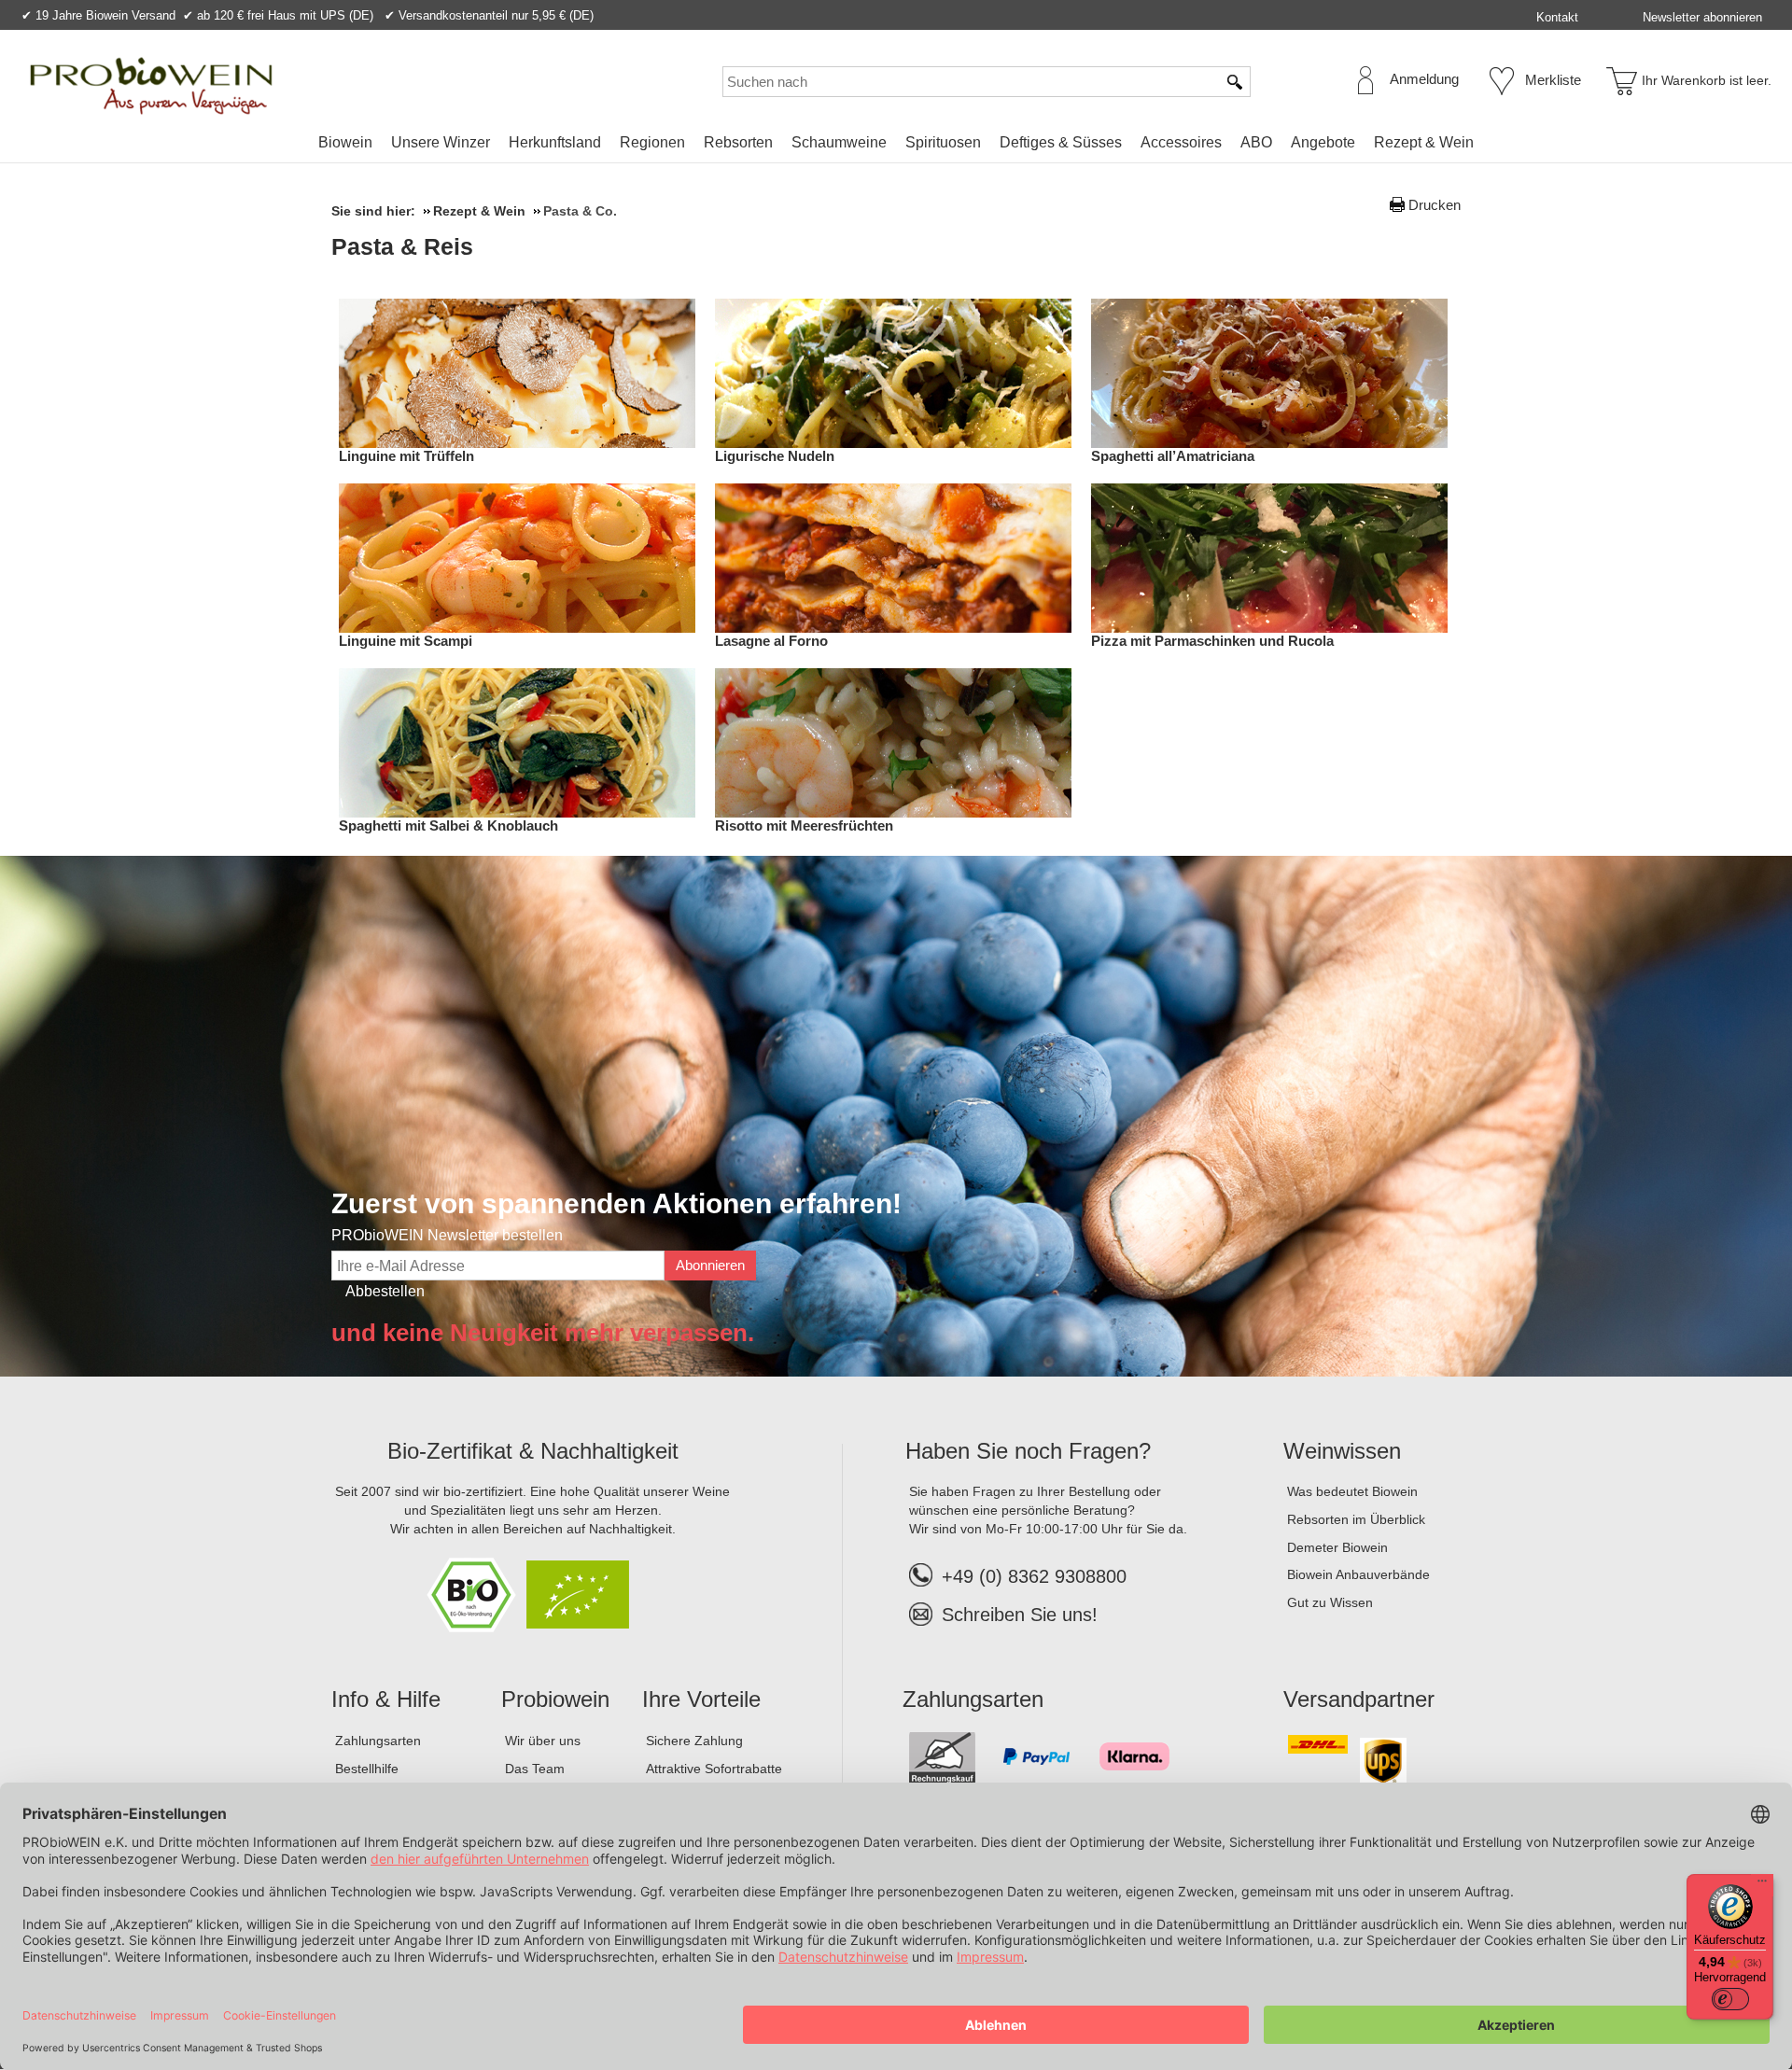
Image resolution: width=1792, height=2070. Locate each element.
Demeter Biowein (1337, 1547)
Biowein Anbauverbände (1358, 1574)
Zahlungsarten (378, 1741)
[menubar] (896, 146)
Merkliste (1553, 80)
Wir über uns (543, 1741)
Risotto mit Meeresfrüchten (804, 825)
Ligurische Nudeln (775, 456)
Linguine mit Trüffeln (406, 456)
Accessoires (1181, 142)
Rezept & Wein (1424, 142)
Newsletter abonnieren (1702, 17)
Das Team (535, 1769)
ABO (1256, 142)
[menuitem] (345, 143)
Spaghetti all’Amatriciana (1173, 456)
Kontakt (1557, 17)
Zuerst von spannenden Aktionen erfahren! (616, 1203)
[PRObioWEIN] (151, 86)
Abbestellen (385, 1291)
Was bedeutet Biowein (1352, 1491)
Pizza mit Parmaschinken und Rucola (1212, 641)
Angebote (1323, 142)
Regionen (652, 142)
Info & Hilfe (386, 1699)
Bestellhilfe (367, 1769)
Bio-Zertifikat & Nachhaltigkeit (533, 1451)
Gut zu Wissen (1330, 1602)
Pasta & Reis (402, 246)
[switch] (1730, 1999)
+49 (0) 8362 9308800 (1034, 1576)
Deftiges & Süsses (1061, 142)
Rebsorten (738, 142)
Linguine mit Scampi (406, 641)
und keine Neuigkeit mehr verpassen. (543, 1333)
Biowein (345, 142)
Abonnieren (710, 1265)
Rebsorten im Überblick (1356, 1519)
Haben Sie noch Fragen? (1028, 1451)
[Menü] (1762, 1885)
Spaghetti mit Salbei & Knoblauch (448, 825)
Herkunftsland (555, 142)
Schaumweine (839, 142)
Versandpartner (1359, 1699)
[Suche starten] (1236, 82)
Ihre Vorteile (701, 1699)
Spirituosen (943, 142)
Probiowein (555, 1699)
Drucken (1435, 205)
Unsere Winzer (441, 142)
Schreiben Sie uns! (1020, 1615)
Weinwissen (1342, 1451)
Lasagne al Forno (771, 641)
